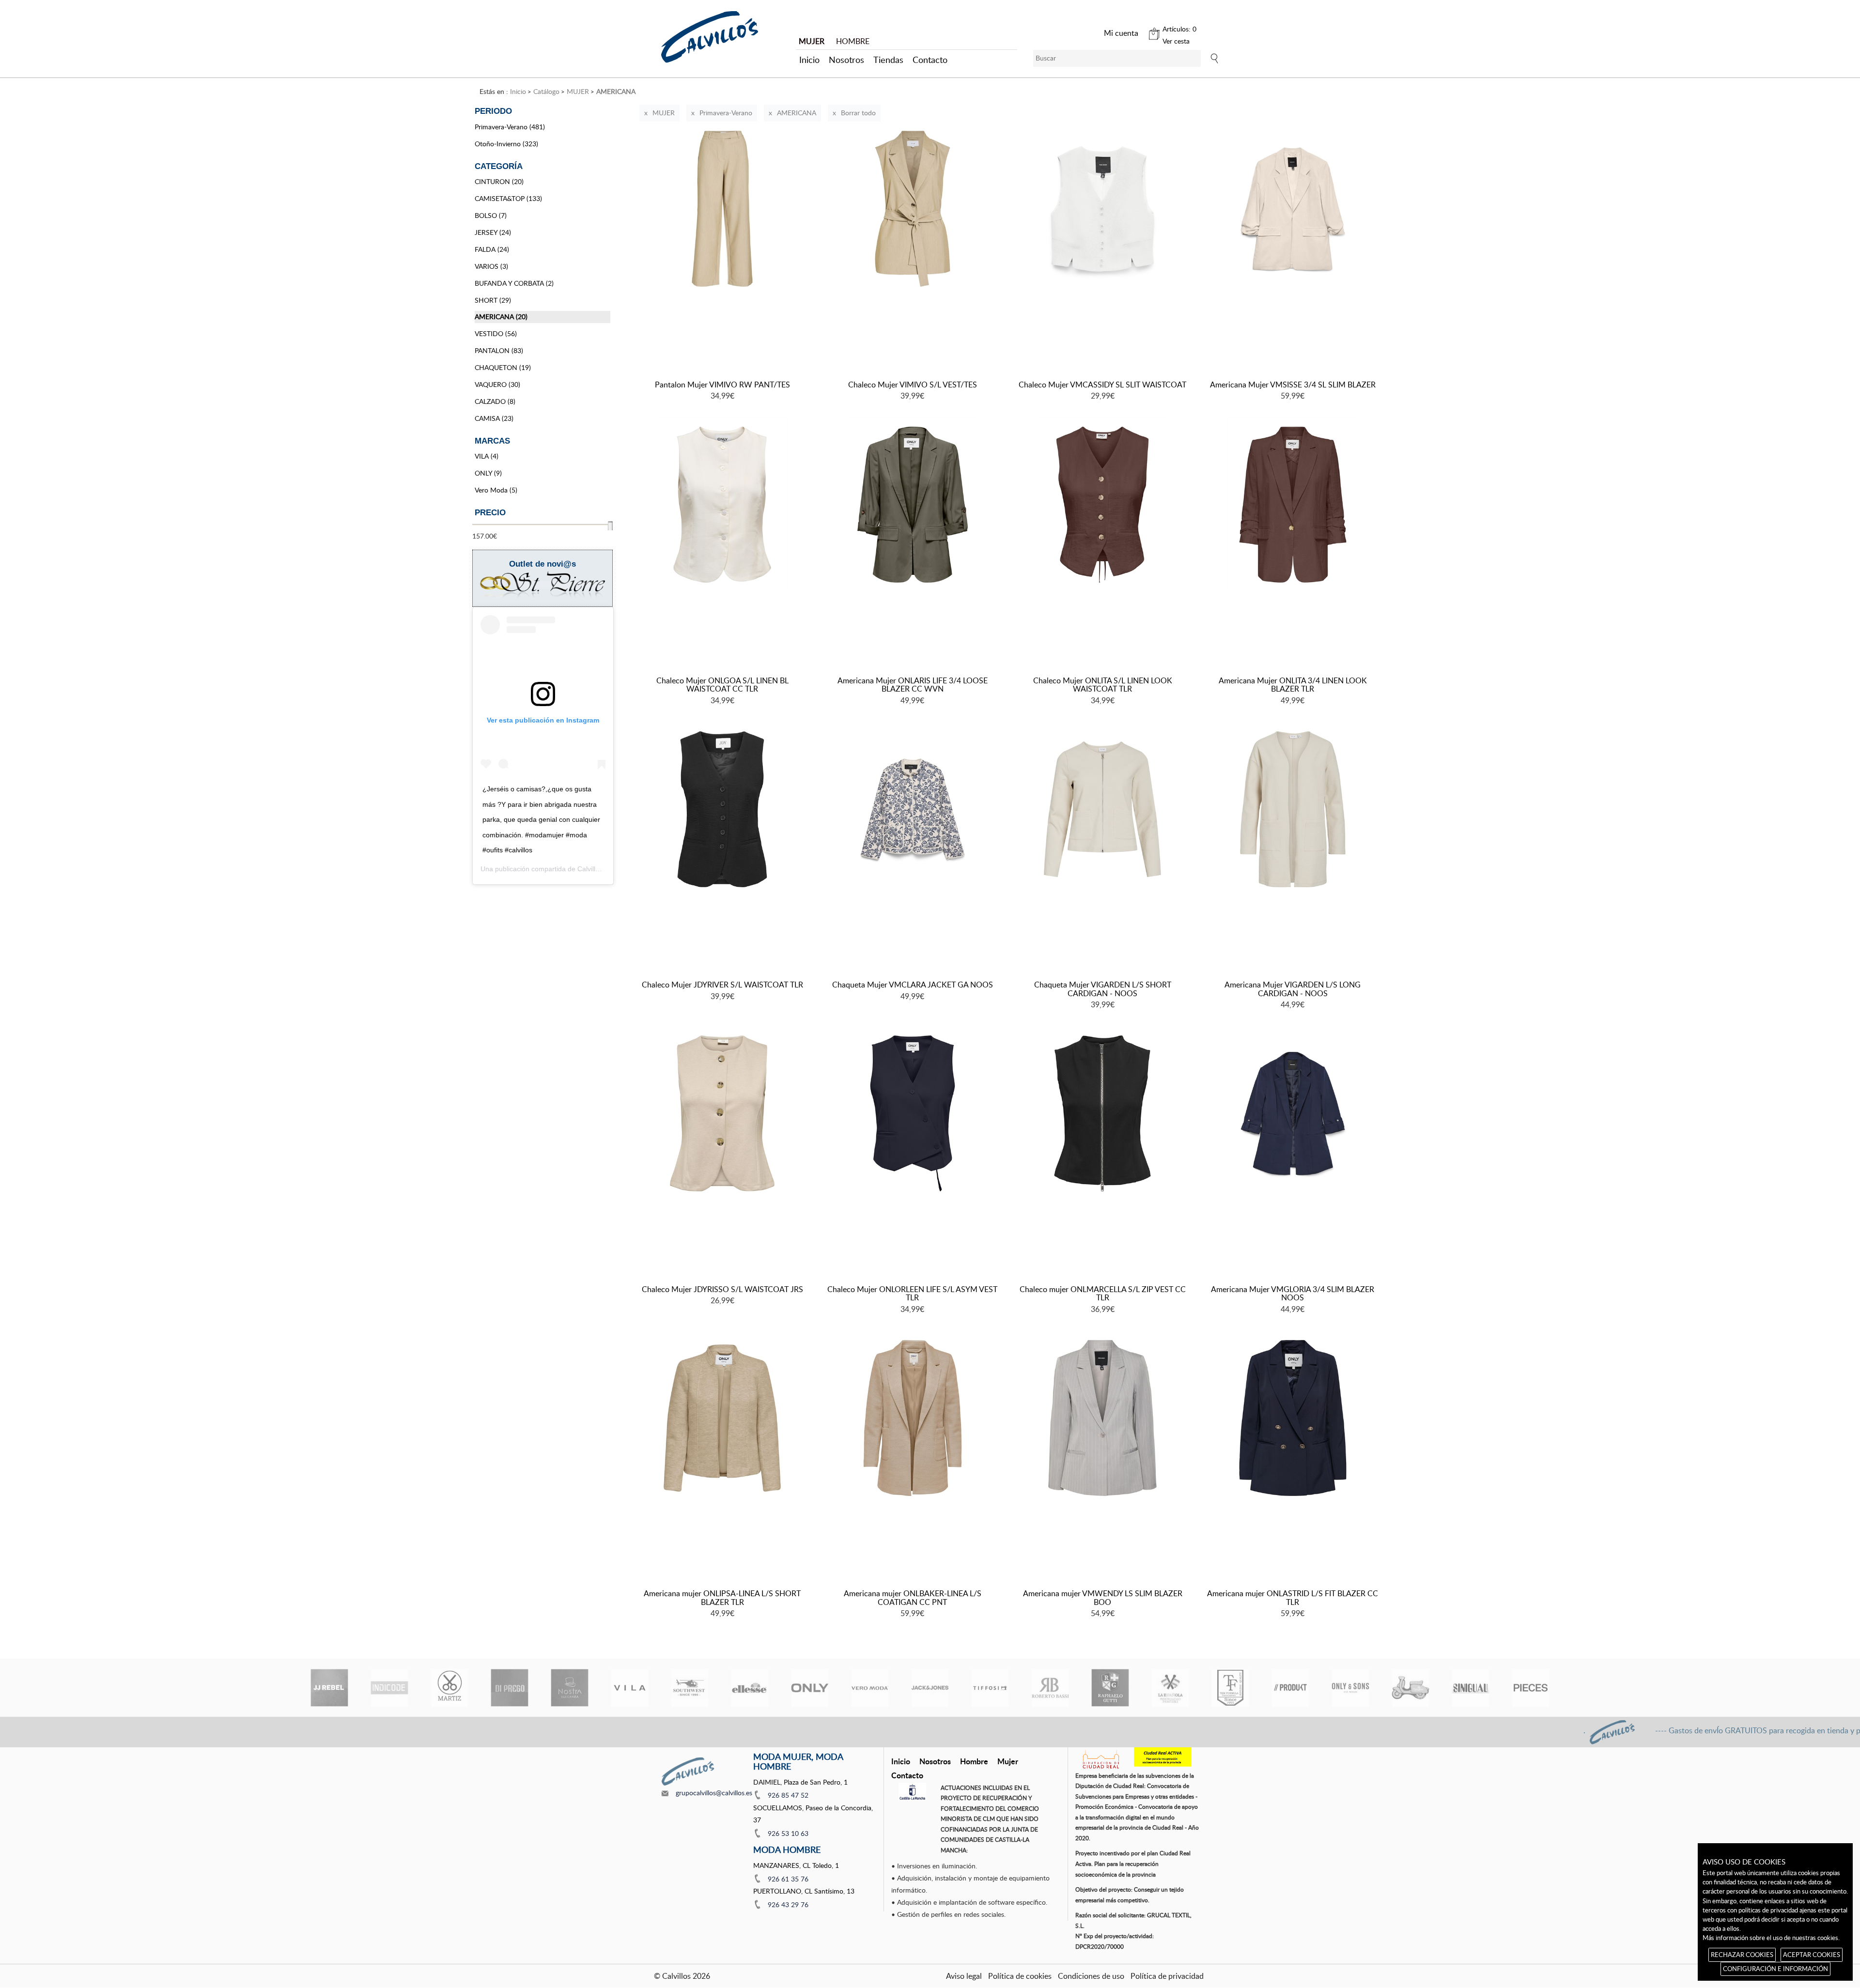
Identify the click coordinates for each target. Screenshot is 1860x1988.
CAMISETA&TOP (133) (508, 198)
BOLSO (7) (491, 215)
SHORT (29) (493, 300)
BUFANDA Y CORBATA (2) (514, 283)
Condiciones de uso (1091, 1976)
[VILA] (630, 1688)
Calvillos (590, 869)
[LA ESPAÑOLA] (1170, 1688)
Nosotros (846, 60)
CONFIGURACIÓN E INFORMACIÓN (1775, 1969)
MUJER (664, 113)
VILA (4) (487, 456)
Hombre (974, 1761)
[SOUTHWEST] (690, 1688)
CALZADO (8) (495, 401)
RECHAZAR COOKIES (1742, 1955)
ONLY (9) (488, 473)
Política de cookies (1020, 1976)
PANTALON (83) (499, 350)
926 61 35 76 (788, 1879)
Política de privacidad (1167, 1976)
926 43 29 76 (788, 1904)
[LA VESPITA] (1410, 1688)
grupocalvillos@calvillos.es (714, 1793)
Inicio (809, 60)
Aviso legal (964, 1976)
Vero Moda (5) (496, 490)
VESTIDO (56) (496, 333)
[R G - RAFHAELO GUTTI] (1110, 1688)
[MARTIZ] (449, 1688)
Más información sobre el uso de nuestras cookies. (1771, 1938)
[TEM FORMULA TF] (1230, 1688)
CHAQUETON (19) (503, 367)
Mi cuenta (1121, 33)
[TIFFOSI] (990, 1688)
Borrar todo (858, 113)
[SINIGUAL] (1471, 1688)
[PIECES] (1531, 1688)
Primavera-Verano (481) (510, 127)
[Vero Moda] (870, 1688)
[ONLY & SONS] (1350, 1688)
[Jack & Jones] (930, 1688)
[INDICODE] (389, 1688)
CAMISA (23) (494, 418)
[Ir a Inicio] (710, 37)
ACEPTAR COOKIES (1812, 1955)
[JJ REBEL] (329, 1688)
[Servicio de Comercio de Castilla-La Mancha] (912, 1792)
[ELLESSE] (750, 1688)
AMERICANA (797, 113)
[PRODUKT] (1290, 1688)
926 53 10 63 (788, 1833)
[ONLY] (810, 1688)
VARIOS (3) (491, 266)
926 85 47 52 (788, 1795)
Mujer (1008, 1761)
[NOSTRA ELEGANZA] (570, 1688)
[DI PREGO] (510, 1688)
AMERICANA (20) (501, 316)
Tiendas (888, 60)
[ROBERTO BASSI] (1050, 1688)
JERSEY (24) (493, 232)
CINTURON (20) (499, 181)
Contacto (930, 60)
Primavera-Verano (726, 113)
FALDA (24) (492, 249)
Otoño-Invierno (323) (506, 144)
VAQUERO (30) (497, 384)
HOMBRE (853, 41)
